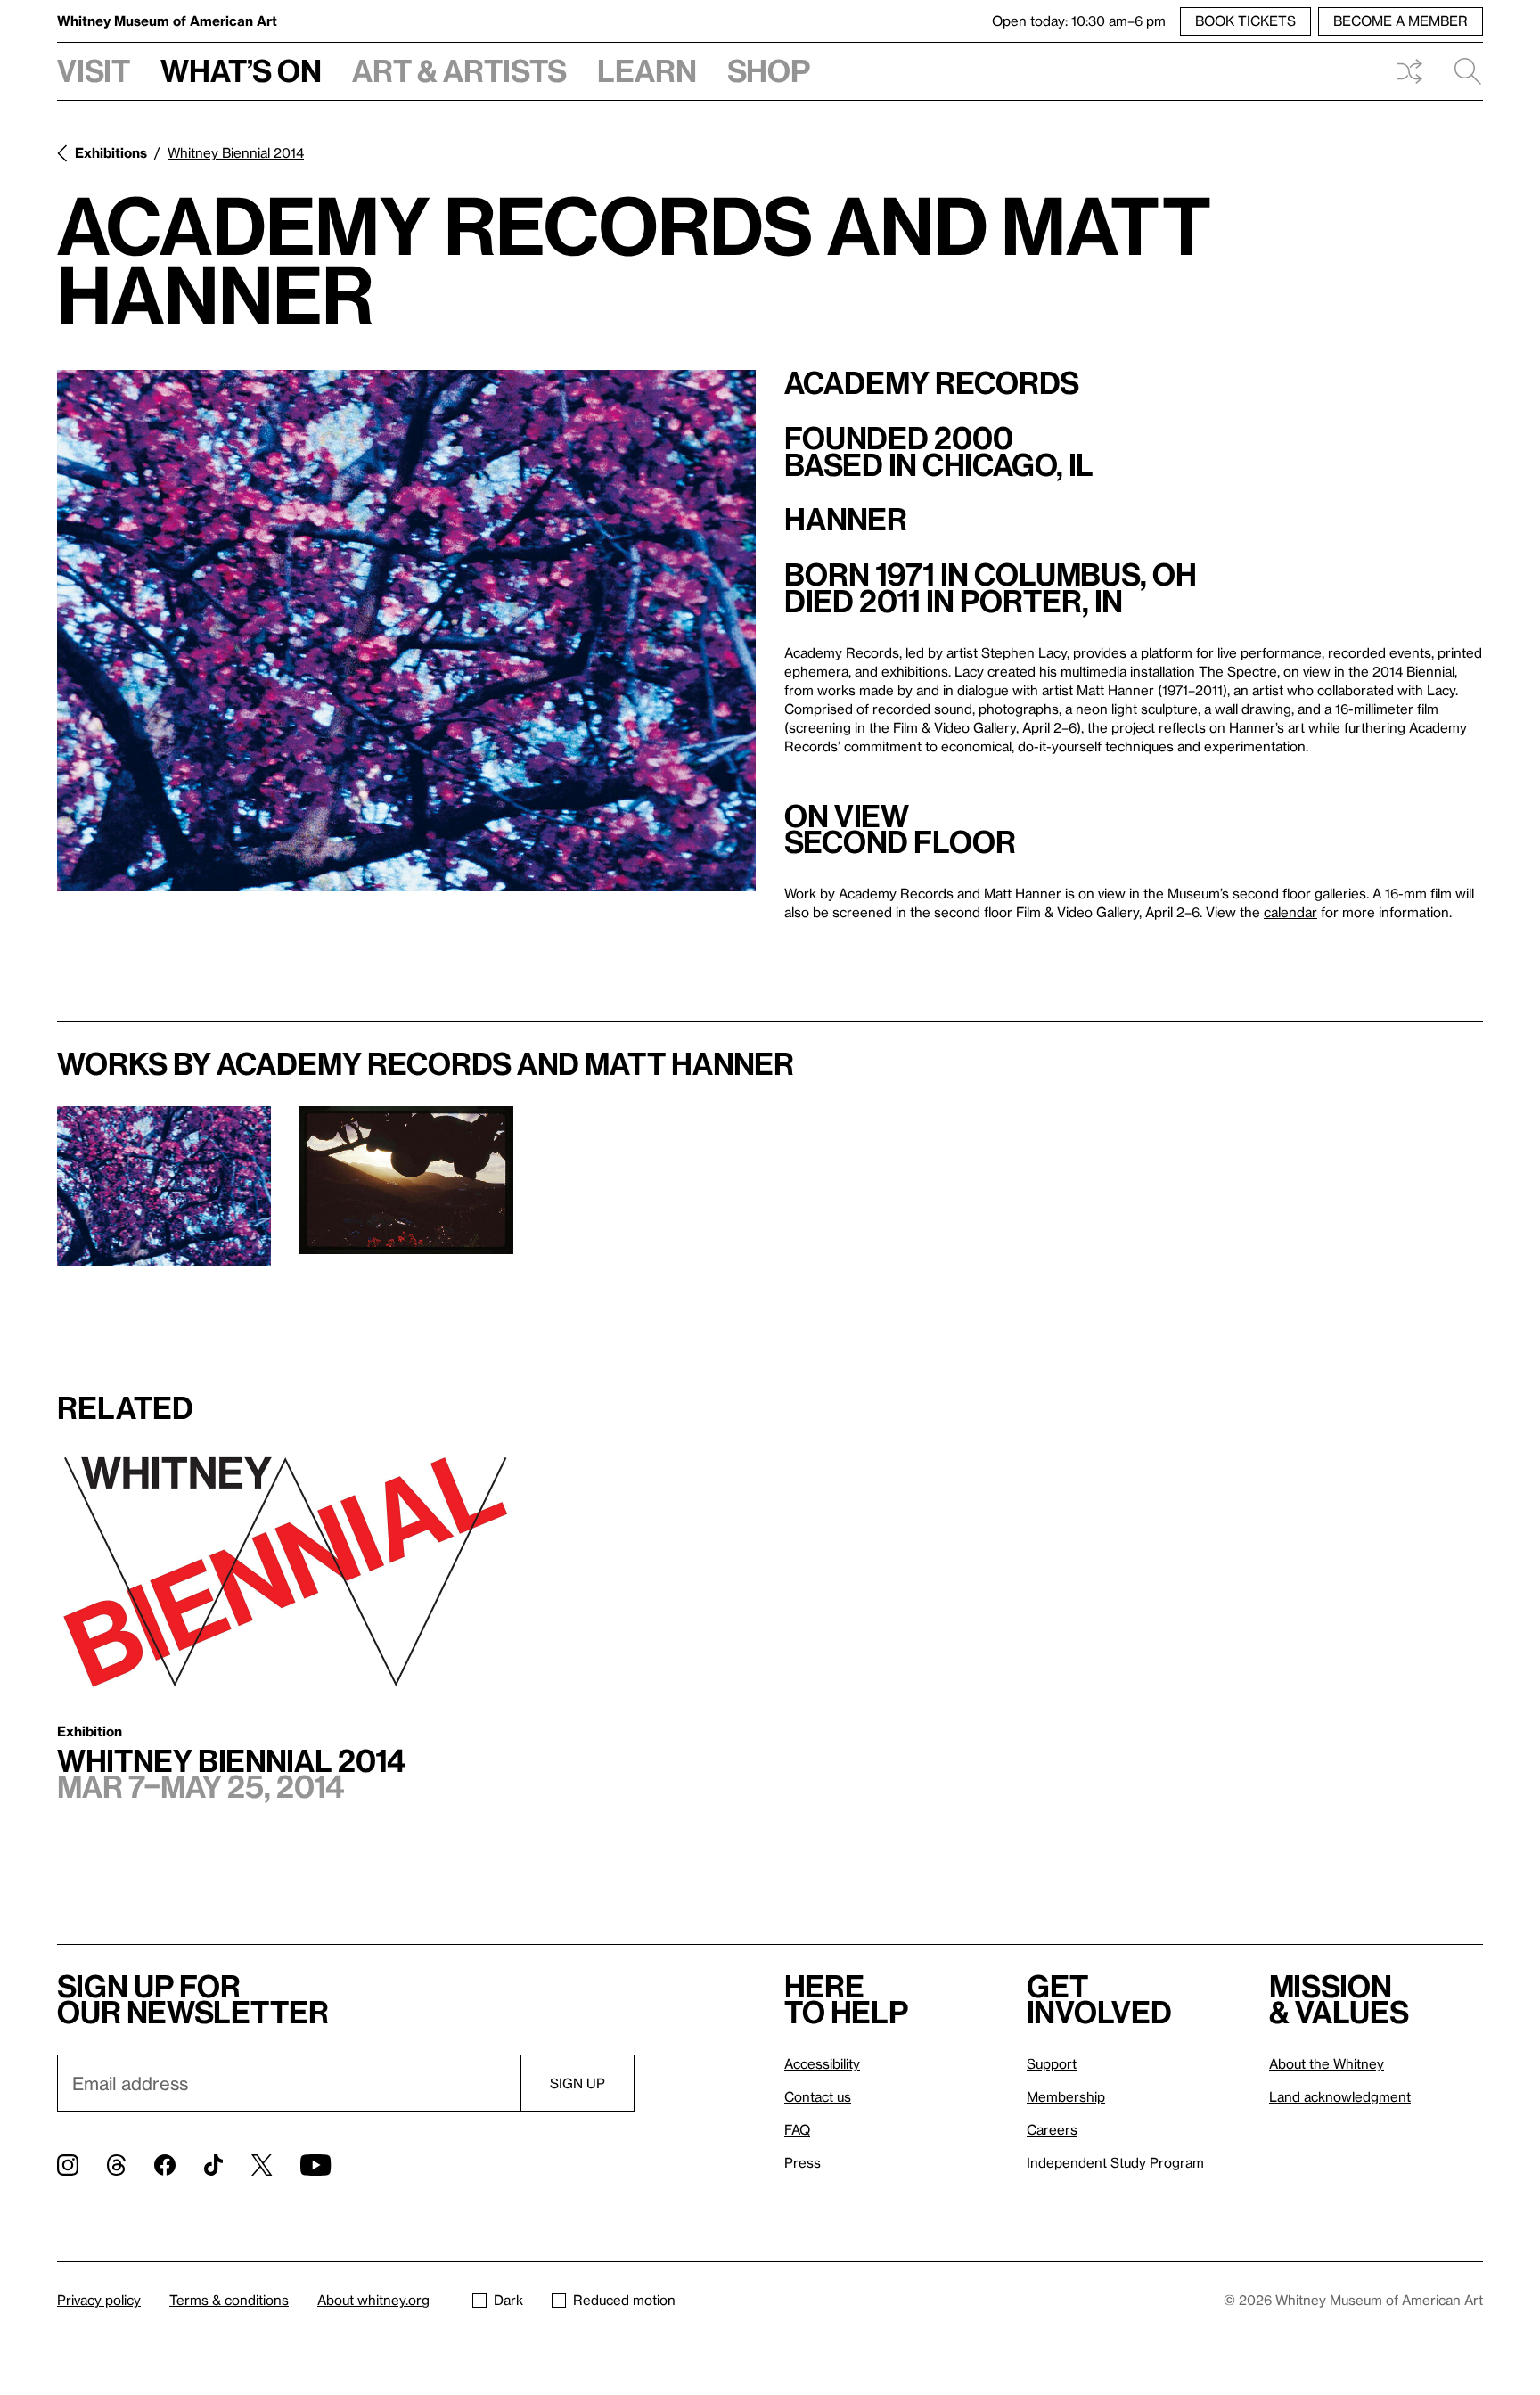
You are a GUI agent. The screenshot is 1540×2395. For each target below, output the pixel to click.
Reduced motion (624, 2300)
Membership (1066, 2096)
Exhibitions (111, 152)
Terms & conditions (229, 2300)
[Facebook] (165, 2165)
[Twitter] (262, 2165)
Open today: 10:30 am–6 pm (1079, 21)
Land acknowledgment (1340, 2096)
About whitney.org (373, 2300)
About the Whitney (1327, 2063)
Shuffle (1409, 71)
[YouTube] (315, 2165)
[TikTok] (213, 2165)
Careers (1052, 2129)
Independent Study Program (1115, 2162)
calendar (1290, 912)
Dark (508, 2300)
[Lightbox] (406, 631)
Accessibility (822, 2063)
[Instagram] (68, 2165)
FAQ (797, 2129)
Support (1052, 2063)
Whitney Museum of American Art (167, 21)
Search (1461, 71)
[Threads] (116, 2165)
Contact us (818, 2096)
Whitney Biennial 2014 (236, 152)
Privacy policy (99, 2300)
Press (803, 2162)
